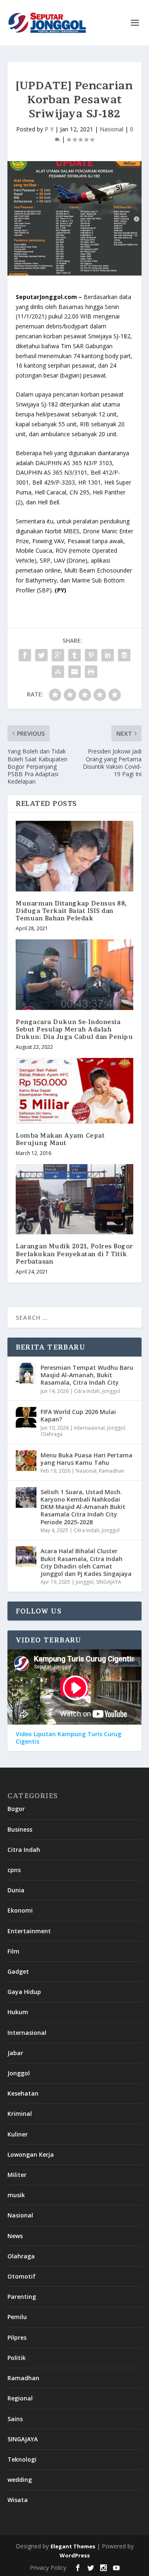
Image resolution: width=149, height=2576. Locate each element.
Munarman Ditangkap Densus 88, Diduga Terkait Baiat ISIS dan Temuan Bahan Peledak (71, 911)
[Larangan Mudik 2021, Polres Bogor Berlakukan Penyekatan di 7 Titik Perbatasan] (74, 1199)
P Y (49, 129)
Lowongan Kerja (31, 2154)
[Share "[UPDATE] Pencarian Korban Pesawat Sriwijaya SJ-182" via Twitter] (41, 655)
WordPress (75, 2555)
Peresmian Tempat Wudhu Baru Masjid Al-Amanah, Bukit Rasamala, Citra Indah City (87, 1375)
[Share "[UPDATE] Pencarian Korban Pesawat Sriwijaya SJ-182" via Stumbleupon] (58, 672)
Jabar (15, 2053)
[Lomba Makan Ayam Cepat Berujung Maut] (74, 1091)
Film (13, 1951)
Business (20, 1829)
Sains (15, 2419)
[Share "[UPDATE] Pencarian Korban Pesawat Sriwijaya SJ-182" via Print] (91, 672)
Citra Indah (87, 1391)
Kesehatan (23, 2093)
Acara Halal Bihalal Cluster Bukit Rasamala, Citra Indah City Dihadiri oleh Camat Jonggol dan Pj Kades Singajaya (86, 1562)
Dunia (16, 1890)
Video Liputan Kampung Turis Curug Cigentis (68, 1738)
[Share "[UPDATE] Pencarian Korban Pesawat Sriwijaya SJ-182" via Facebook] (25, 655)
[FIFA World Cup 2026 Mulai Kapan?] (26, 1417)
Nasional (112, 129)
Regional (20, 2398)
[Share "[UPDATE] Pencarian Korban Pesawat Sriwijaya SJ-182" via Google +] (58, 655)
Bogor (16, 1809)
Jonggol (111, 1391)
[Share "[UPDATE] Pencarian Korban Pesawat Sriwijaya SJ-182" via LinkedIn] (108, 655)
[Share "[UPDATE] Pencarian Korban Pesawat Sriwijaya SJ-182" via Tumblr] (74, 655)
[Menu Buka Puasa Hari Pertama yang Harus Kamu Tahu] (26, 1461)
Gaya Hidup (24, 1992)
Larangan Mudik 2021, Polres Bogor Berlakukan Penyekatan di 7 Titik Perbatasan (74, 1254)
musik (16, 2195)
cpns (14, 1870)
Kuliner (18, 2134)
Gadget (18, 1971)
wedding (20, 2480)
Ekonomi (20, 1910)
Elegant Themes (73, 2546)
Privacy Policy (48, 2568)
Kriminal (20, 2114)
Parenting (22, 2297)
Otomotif (22, 2276)
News (15, 2236)
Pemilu (17, 2317)
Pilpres (17, 2337)
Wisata (18, 2500)
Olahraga (52, 1434)
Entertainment (29, 1931)
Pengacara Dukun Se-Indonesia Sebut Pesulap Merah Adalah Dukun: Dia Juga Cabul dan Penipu (74, 1029)
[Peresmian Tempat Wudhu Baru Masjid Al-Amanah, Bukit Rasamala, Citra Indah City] (26, 1373)
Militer (17, 2175)
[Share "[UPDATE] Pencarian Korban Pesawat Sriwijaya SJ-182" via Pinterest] (91, 655)
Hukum (18, 2012)
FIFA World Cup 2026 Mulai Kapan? (78, 1415)
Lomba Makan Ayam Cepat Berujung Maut (60, 1139)
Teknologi (22, 2459)
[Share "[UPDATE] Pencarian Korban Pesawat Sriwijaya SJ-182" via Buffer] (124, 655)
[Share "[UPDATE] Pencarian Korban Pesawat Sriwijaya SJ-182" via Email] (74, 672)
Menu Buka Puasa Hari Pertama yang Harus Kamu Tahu (87, 1459)
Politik (17, 2358)
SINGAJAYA (109, 1582)
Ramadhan (112, 1471)
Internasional (89, 1428)
